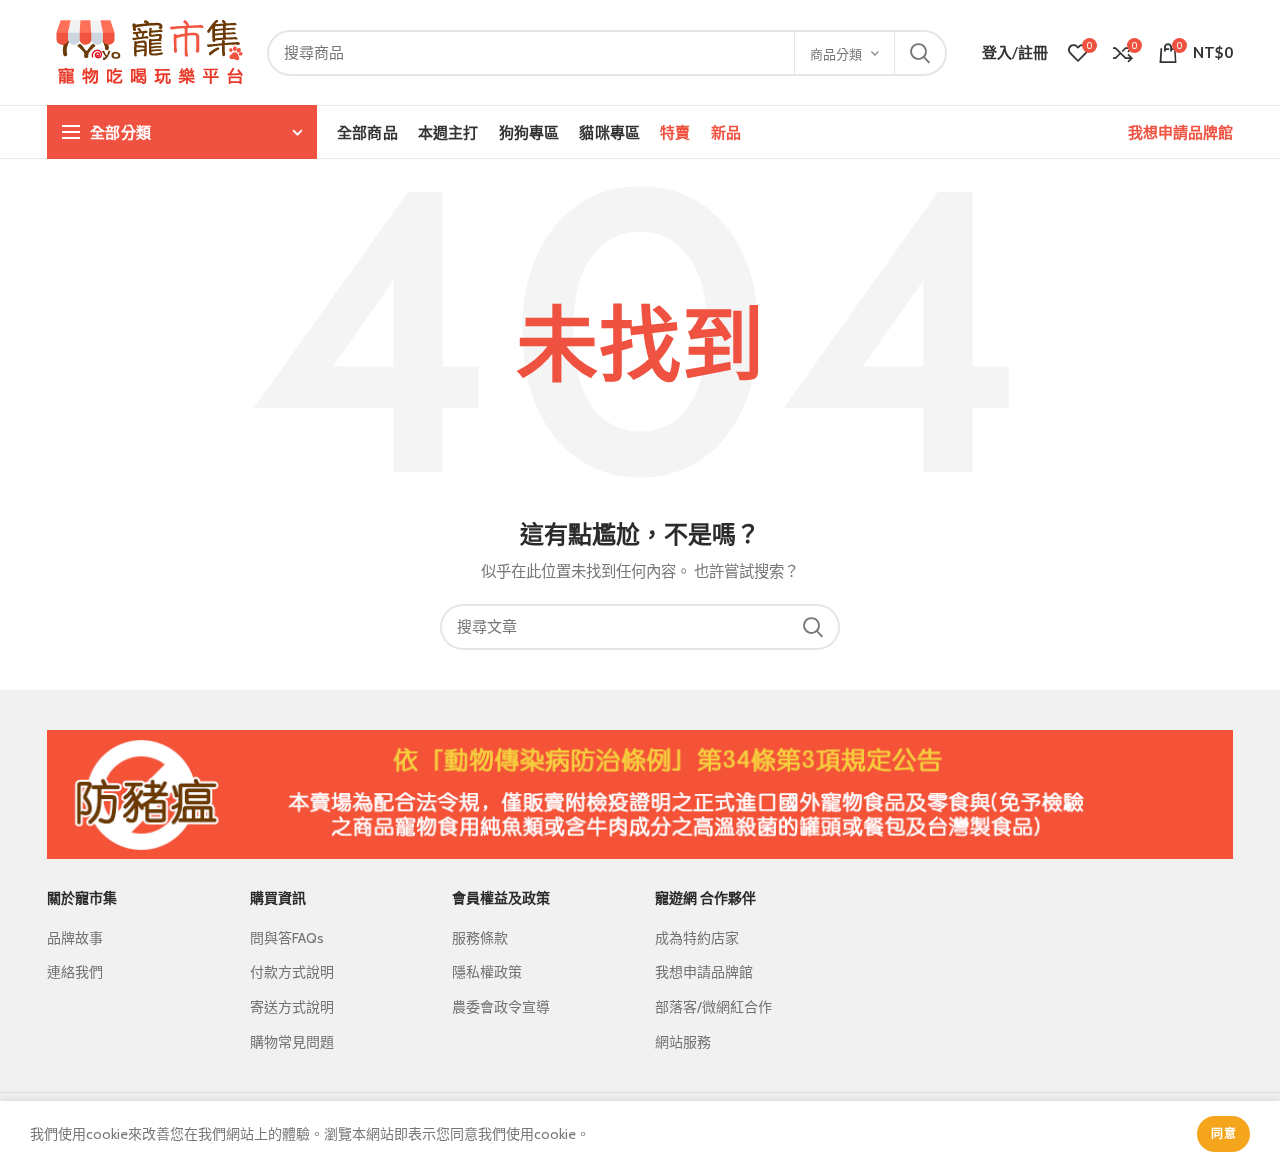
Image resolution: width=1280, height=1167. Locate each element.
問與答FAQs (287, 938)
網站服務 (683, 1042)
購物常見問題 (292, 1042)
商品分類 (836, 54)
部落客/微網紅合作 (713, 1007)
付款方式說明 (292, 972)
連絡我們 (75, 972)
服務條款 (480, 938)
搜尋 (920, 53)
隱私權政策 (487, 972)
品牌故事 (75, 938)
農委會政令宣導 (501, 1007)
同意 (1223, 1133)
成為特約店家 (697, 938)
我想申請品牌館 (1180, 132)
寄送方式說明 (292, 1007)
